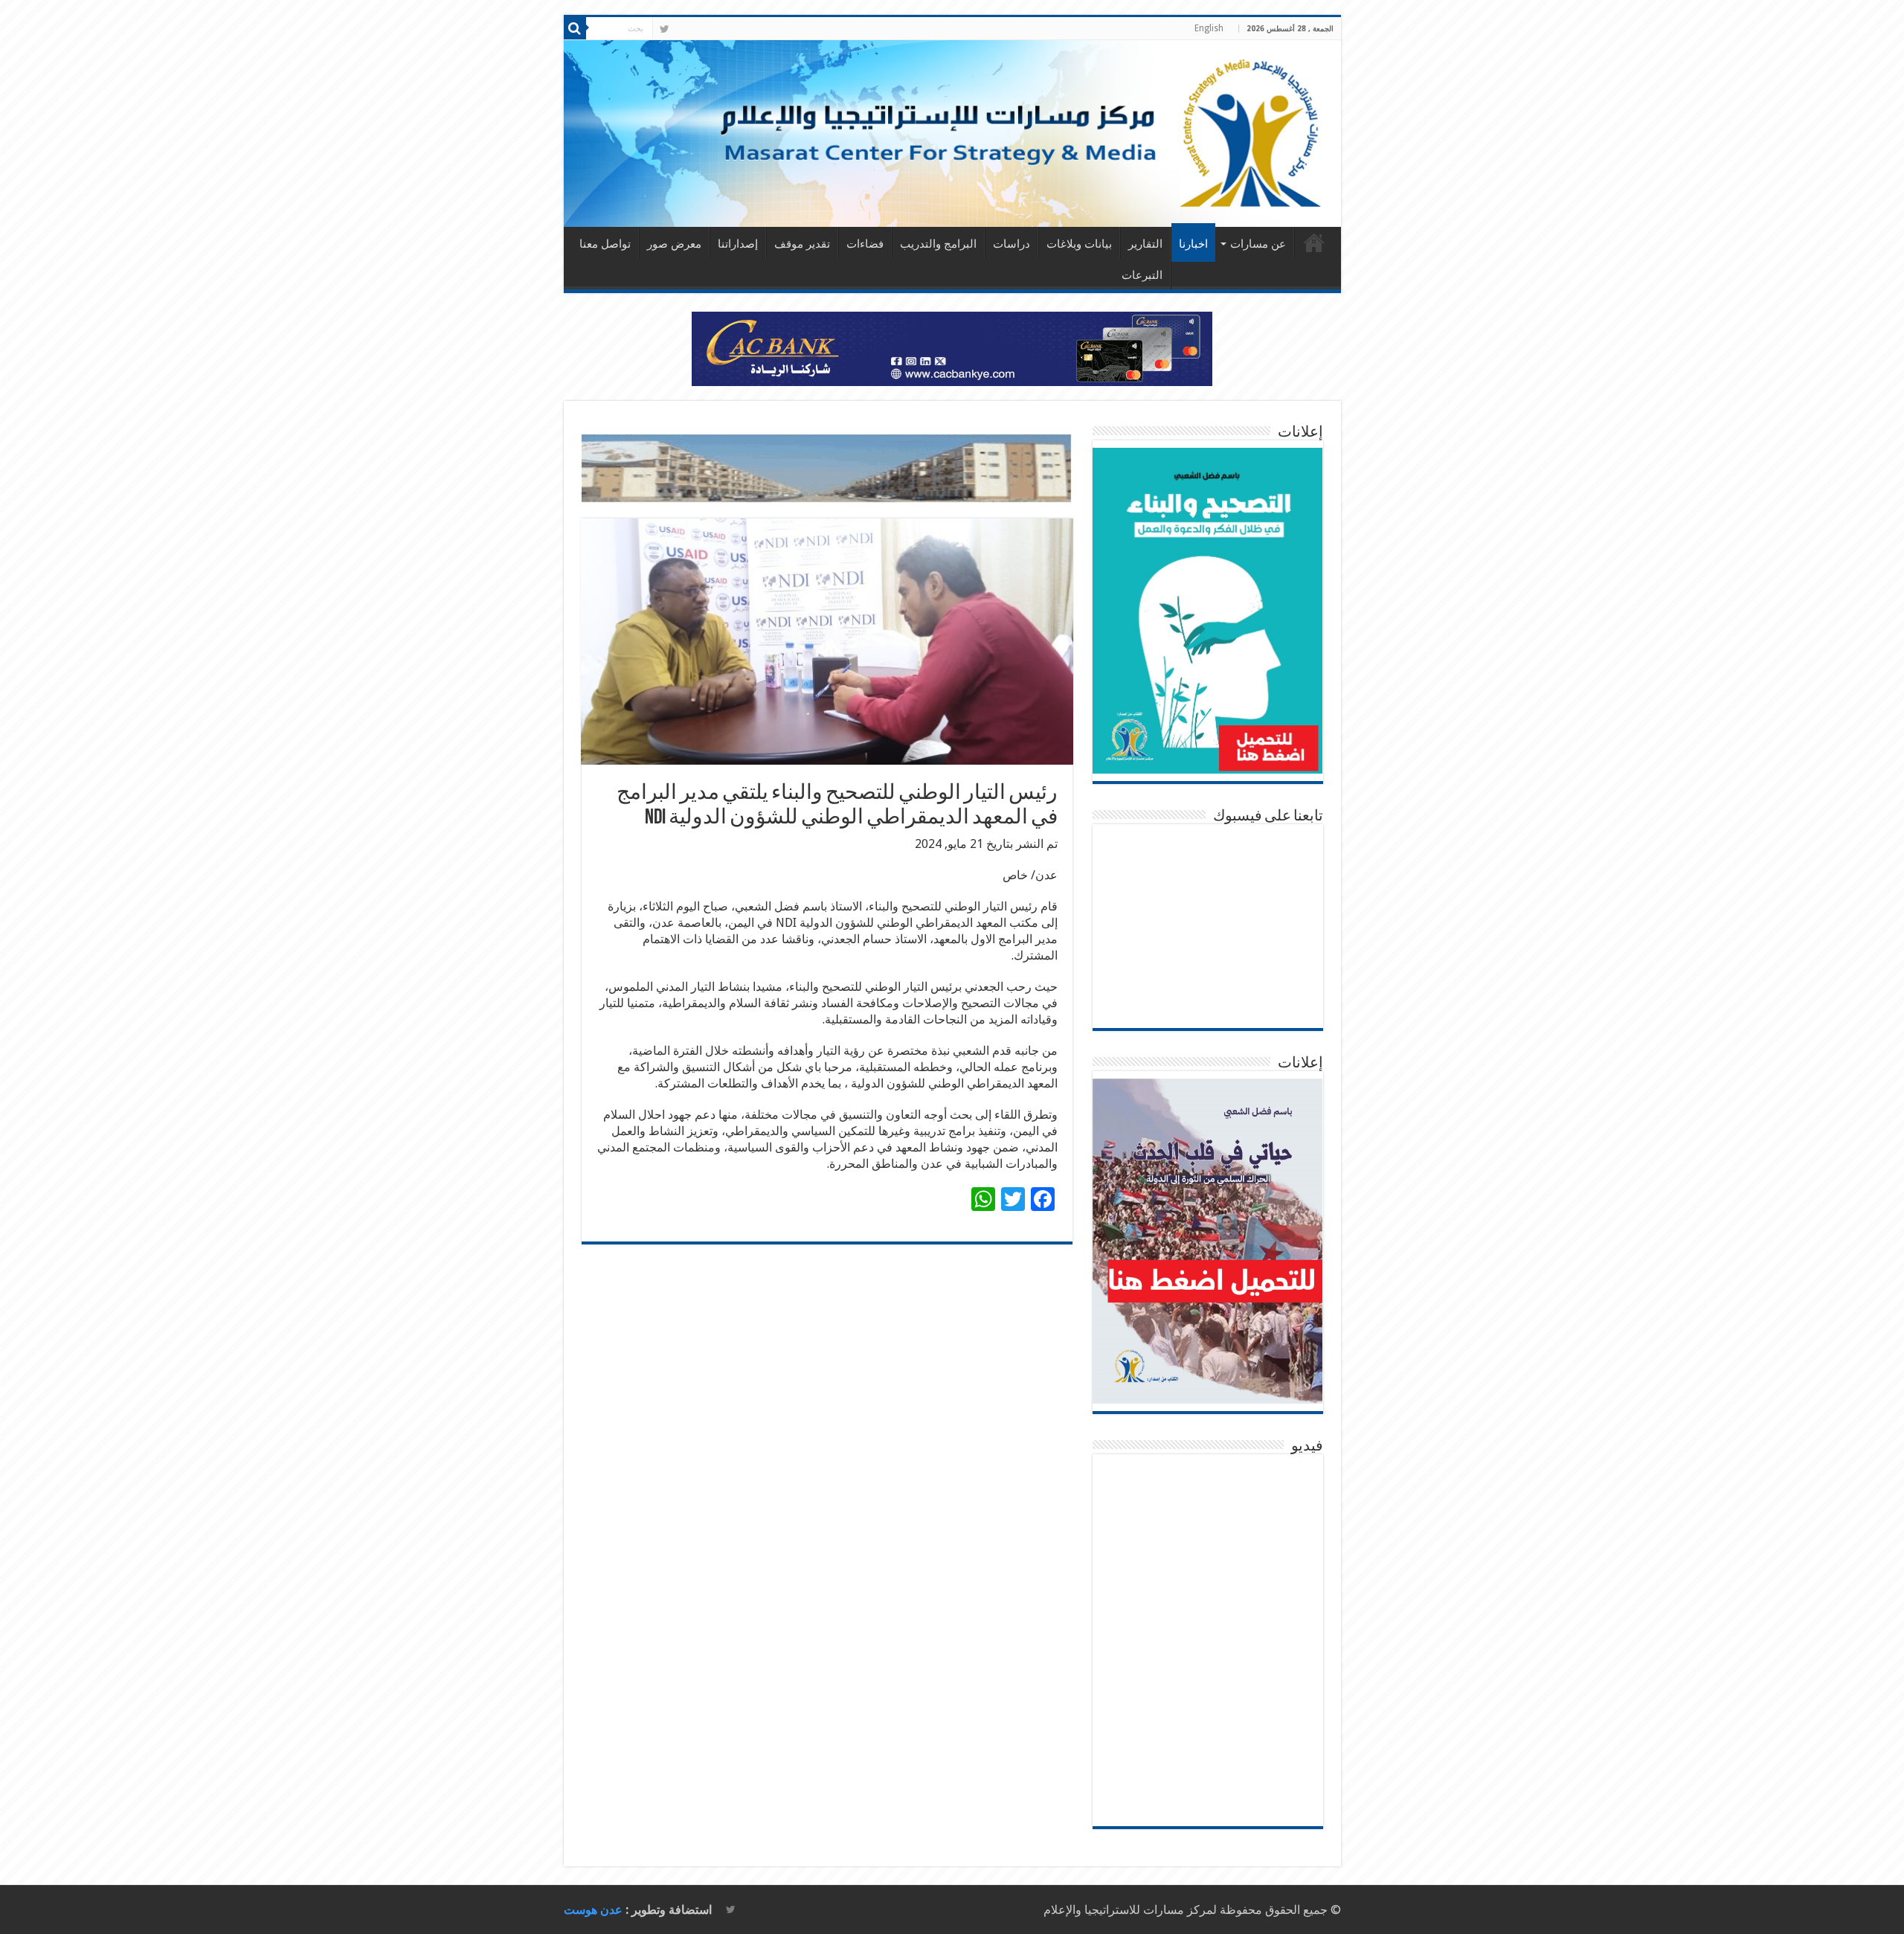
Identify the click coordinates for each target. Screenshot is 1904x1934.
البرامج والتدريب (938, 244)
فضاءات (865, 244)
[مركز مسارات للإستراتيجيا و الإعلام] (952, 134)
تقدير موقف (802, 244)
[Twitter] (665, 29)
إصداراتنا (738, 244)
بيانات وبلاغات (1079, 244)
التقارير (1145, 244)
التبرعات (1142, 275)
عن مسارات (1258, 244)
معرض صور (674, 244)
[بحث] (575, 28)
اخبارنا (1193, 244)
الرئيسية (1314, 242)
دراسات (1011, 244)
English (1209, 28)
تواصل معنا (605, 244)
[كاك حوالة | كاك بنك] (952, 348)
